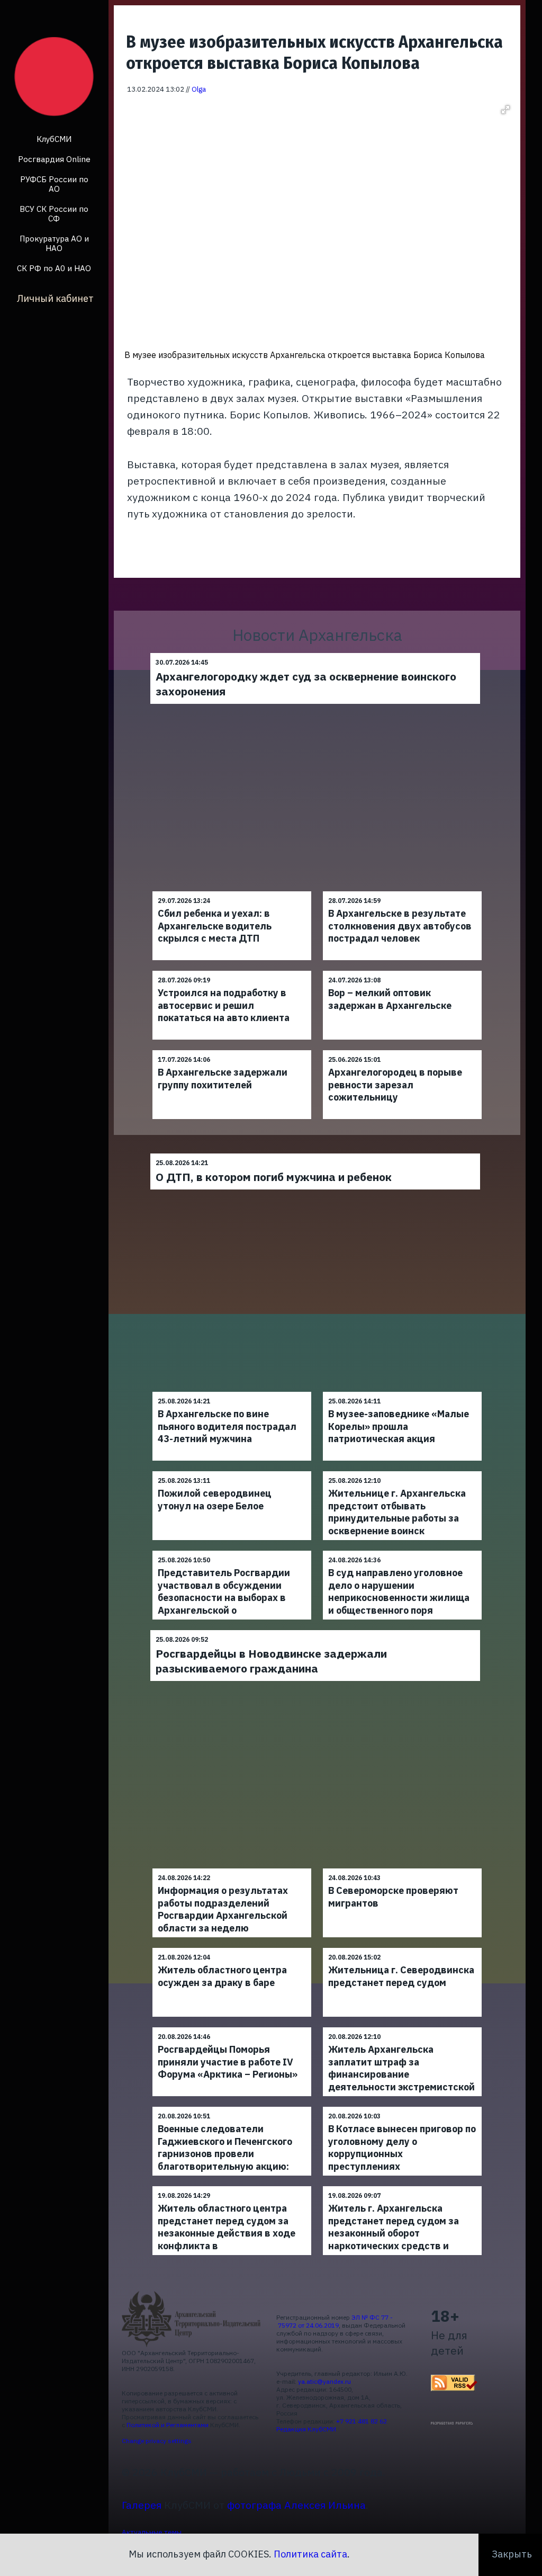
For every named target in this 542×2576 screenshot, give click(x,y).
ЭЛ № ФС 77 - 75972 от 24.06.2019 (335, 2321)
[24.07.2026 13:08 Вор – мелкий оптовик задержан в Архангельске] (402, 971)
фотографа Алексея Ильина (296, 2505)
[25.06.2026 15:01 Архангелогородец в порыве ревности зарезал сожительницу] (402, 1050)
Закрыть (512, 2554)
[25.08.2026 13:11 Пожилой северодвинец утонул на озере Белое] (232, 1471)
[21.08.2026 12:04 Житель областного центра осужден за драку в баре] (232, 1948)
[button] (505, 110)
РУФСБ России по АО (54, 184)
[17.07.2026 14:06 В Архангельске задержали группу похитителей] (232, 1050)
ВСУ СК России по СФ (54, 214)
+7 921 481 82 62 (362, 2421)
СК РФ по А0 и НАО (54, 268)
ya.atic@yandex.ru (324, 2381)
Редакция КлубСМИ (306, 2429)
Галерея (142, 2505)
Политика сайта (310, 2554)
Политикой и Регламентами (168, 2425)
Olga (199, 89)
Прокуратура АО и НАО (54, 243)
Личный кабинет (55, 298)
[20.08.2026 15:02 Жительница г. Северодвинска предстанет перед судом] (402, 1948)
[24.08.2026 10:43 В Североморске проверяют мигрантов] (402, 1868)
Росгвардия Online (54, 159)
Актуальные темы (152, 2532)
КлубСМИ (54, 139)
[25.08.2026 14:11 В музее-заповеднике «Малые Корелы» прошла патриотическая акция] (402, 1392)
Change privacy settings (157, 2441)
